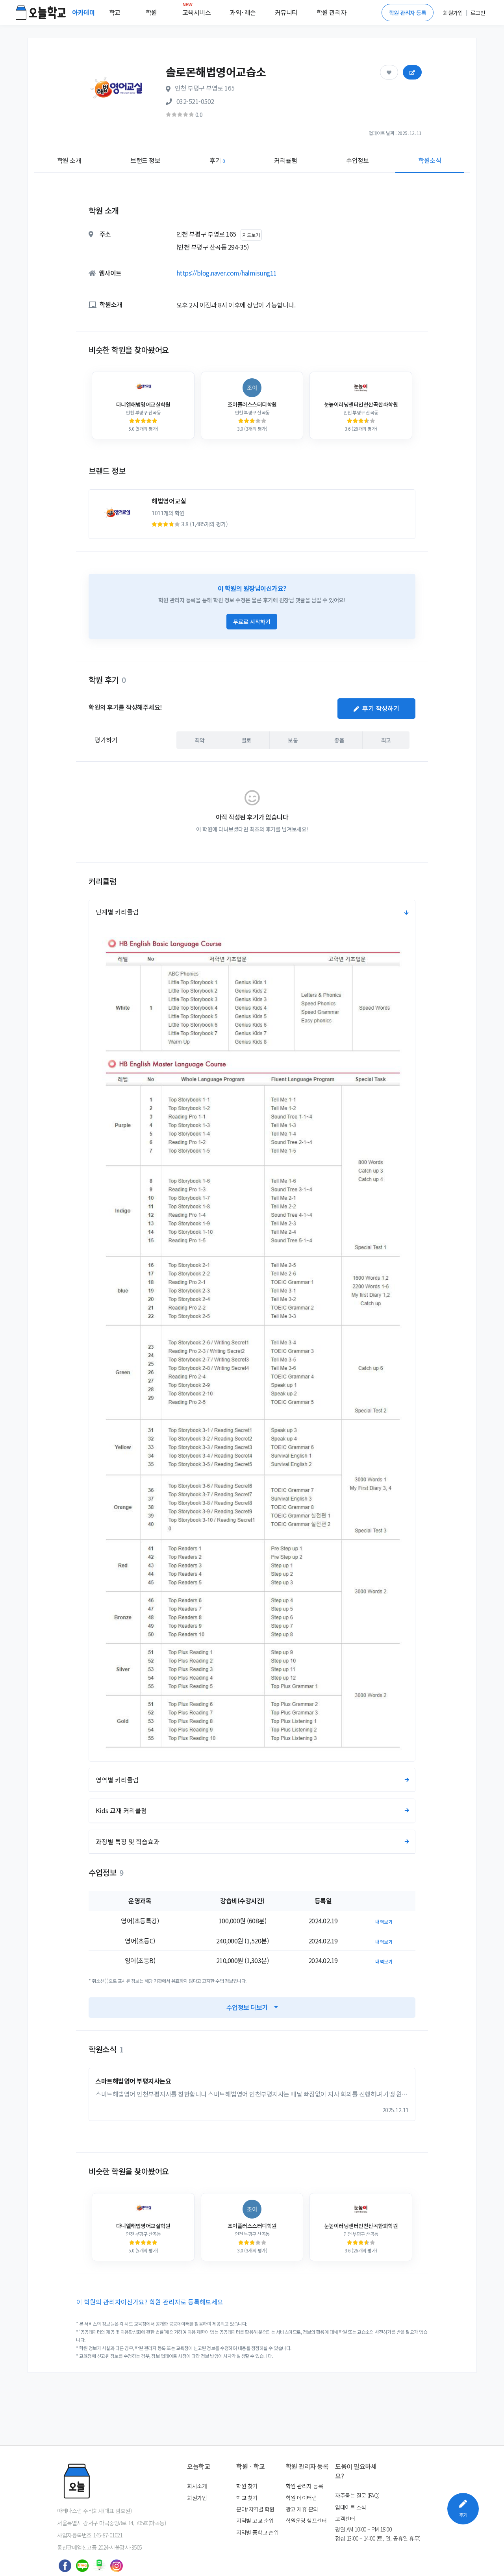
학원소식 (430, 160)
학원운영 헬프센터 (306, 2520)
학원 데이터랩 (301, 2498)
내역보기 (384, 1922)
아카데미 (84, 12)
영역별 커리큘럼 (117, 1780)
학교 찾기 (247, 2498)
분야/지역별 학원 (255, 2509)
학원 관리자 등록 (408, 13)
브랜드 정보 (145, 160)
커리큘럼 (285, 160)
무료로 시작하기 (252, 622)
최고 (386, 740)
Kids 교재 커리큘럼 (121, 1810)
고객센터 (345, 2519)
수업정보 (358, 160)
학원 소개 (69, 160)
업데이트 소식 (351, 2507)
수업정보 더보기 (247, 2007)
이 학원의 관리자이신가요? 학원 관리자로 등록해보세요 (150, 2302)
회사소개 (197, 2486)
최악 (200, 740)
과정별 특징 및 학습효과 (128, 1841)
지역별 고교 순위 (255, 2520)
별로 (246, 740)
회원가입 (197, 2498)
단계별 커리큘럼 (117, 912)
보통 (293, 740)
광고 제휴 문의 (302, 2509)
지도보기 (251, 235)
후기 (217, 160)
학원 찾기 (247, 2486)
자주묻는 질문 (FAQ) (357, 2495)
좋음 (339, 740)
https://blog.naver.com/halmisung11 (227, 273)
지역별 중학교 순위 (257, 2532)
